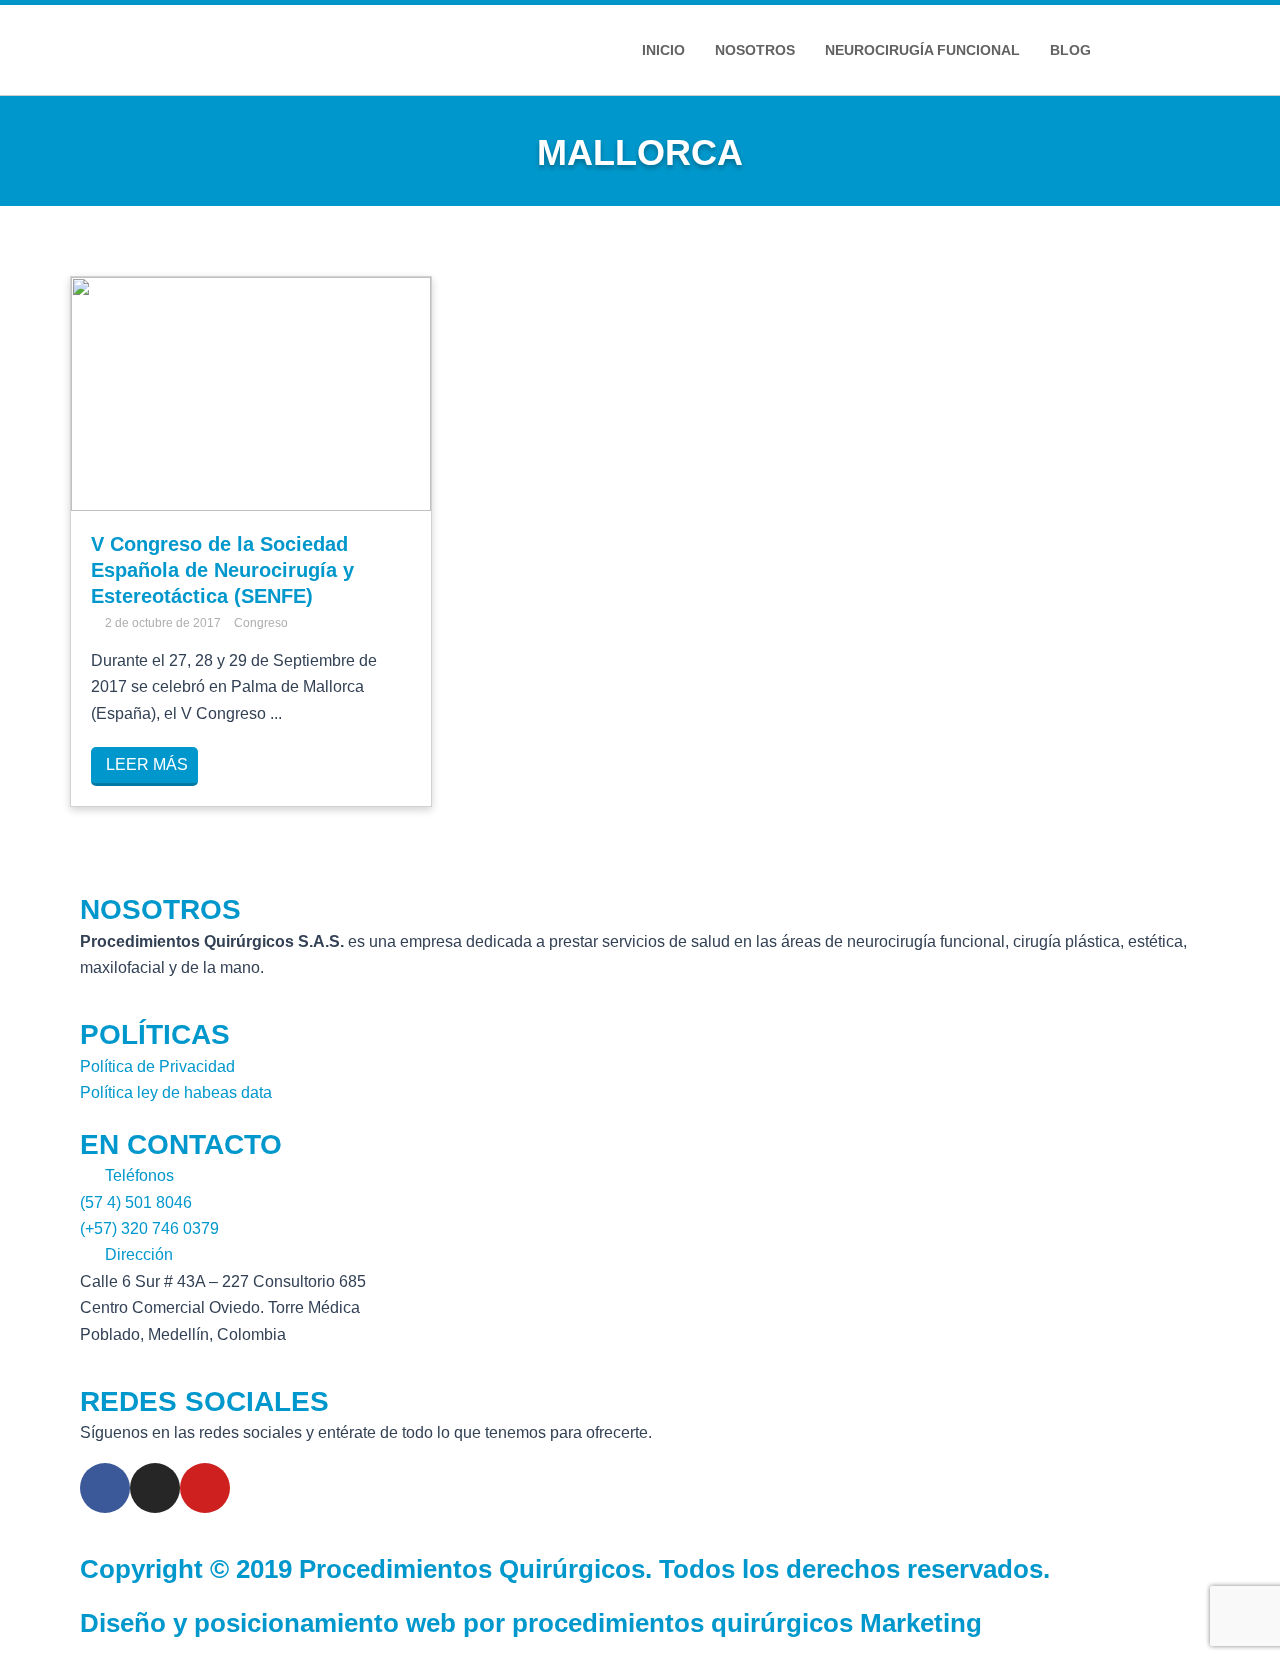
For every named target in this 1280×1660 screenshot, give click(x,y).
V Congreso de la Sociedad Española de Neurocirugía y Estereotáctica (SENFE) (222, 570)
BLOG (1070, 50)
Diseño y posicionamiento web (268, 1623)
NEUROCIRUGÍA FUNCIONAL (922, 50)
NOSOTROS (755, 50)
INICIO (663, 50)
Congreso (261, 623)
